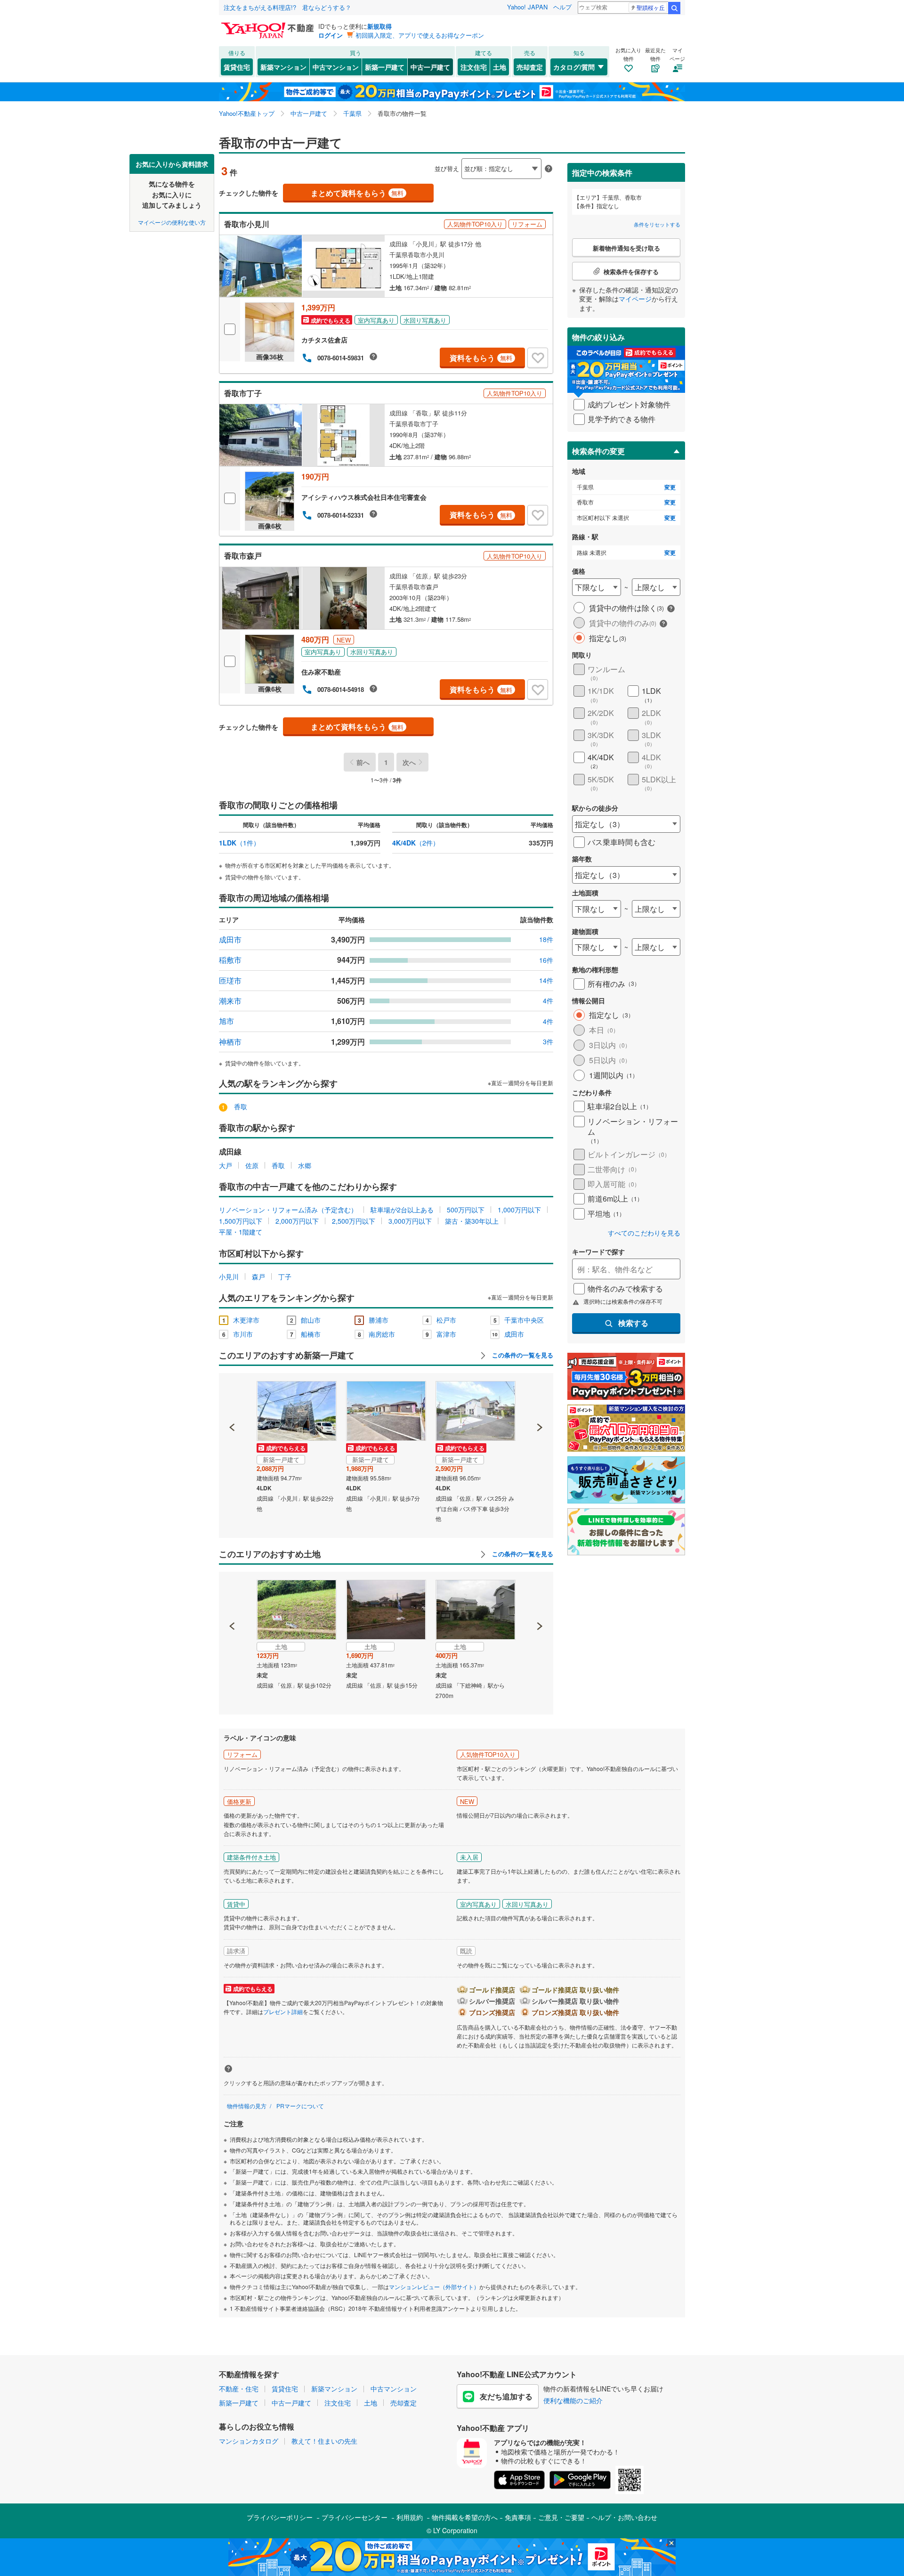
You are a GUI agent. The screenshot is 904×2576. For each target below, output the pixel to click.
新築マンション (283, 67)
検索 (674, 8)
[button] (232, 1395)
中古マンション (336, 67)
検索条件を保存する (459, 154)
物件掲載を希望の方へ (465, 2517)
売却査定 (530, 67)
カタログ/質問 (574, 67)
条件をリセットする (657, 224)
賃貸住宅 (237, 67)
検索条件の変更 (598, 451)
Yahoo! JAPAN (527, 7)
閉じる (407, 161)
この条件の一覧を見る (522, 1355)
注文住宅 (474, 67)
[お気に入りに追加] (538, 358)
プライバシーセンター (355, 2517)
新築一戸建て (385, 67)
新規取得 (379, 26)
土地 (500, 67)
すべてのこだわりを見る (644, 1233)
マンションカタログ (249, 2441)
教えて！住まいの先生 (324, 2441)
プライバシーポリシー (280, 2517)
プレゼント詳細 (283, 2011)
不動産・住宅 (239, 2389)
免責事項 (518, 2517)
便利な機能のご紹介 (573, 2400)
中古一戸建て (430, 67)
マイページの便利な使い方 (172, 222)
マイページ (635, 299)
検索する (633, 1323)
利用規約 (410, 2517)
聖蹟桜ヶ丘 (651, 7)
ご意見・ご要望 (561, 2517)
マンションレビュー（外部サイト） (434, 2287)
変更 (670, 487)
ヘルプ (562, 7)
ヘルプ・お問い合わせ (624, 2517)
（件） (239, 843)
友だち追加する (506, 2396)
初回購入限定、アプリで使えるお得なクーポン (420, 35)
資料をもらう (481, 358)
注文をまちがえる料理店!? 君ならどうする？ (287, 7)
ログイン (331, 35)
